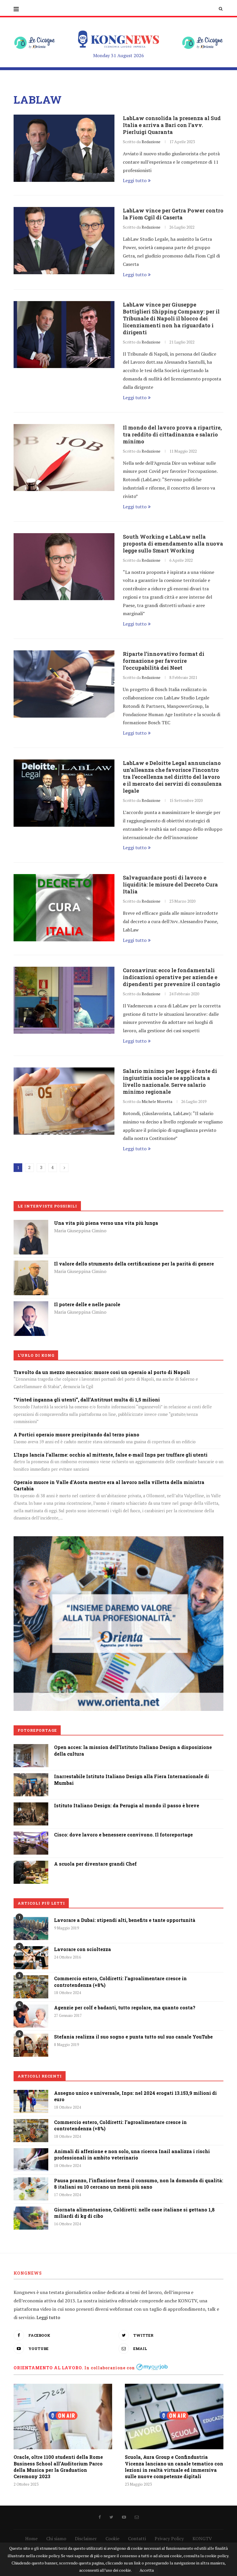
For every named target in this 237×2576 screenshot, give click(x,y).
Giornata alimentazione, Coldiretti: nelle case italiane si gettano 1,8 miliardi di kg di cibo (134, 2213)
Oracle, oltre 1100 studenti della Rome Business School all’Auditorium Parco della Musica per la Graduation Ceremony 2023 (58, 2467)
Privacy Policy (169, 2538)
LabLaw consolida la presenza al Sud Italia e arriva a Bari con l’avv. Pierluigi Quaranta (172, 125)
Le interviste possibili (47, 1206)
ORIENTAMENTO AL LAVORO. (48, 2368)
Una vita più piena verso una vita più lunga (106, 1223)
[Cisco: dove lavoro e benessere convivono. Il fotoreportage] (31, 1836)
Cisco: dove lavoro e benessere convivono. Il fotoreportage (123, 1835)
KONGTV (202, 2538)
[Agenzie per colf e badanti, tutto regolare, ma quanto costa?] (31, 2016)
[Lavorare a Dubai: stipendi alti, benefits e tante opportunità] (31, 1929)
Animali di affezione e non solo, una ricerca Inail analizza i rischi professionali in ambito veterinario (132, 2154)
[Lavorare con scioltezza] (31, 1958)
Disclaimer (86, 2538)
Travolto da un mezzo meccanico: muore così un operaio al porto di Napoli (102, 1372)
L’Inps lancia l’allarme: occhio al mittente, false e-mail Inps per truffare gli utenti (111, 1455)
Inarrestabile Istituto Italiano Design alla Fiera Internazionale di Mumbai (132, 1779)
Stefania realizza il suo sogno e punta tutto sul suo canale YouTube (133, 2037)
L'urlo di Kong (36, 1355)
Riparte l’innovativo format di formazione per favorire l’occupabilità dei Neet (164, 661)
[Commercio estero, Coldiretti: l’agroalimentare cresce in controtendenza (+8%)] (31, 1987)
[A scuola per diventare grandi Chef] (31, 1865)
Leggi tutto (135, 180)
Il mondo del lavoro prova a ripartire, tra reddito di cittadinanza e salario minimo (172, 434)
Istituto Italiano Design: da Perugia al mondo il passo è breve (127, 1805)
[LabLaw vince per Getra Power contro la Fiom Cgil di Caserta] (64, 241)
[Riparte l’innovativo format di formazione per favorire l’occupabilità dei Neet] (64, 684)
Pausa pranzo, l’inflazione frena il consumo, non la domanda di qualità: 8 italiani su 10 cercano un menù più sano (139, 2184)
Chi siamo (56, 2538)
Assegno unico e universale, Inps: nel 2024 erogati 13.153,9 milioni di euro (135, 2096)
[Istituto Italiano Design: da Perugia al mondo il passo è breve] (31, 1806)
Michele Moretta (157, 1101)
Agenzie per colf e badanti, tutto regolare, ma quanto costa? (125, 2007)
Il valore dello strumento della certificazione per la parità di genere (134, 1264)
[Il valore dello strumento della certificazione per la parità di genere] (31, 1265)
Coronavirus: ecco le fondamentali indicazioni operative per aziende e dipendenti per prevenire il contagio (172, 977)
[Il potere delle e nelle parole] (31, 1305)
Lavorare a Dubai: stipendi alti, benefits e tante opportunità (125, 1920)
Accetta (147, 2570)
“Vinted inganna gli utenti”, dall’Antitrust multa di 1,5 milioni (87, 1400)
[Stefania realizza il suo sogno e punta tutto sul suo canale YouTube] (31, 2045)
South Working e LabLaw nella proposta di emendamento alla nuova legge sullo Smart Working (173, 544)
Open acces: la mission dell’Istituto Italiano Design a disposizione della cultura (133, 1750)
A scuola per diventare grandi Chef (95, 1864)
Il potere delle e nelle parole (87, 1304)
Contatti (137, 2538)
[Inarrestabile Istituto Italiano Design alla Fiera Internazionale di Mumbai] (31, 1777)
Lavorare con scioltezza (83, 1949)
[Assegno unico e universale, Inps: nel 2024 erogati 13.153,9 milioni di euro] (31, 2101)
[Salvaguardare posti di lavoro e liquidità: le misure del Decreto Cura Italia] (64, 908)
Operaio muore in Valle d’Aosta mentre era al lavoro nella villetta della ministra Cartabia (109, 1485)
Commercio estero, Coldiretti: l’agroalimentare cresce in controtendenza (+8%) (120, 1982)
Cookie (112, 2538)
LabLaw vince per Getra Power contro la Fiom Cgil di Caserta (173, 214)
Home (31, 2538)
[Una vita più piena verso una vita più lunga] (31, 1224)
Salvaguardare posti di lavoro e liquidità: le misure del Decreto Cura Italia (170, 884)
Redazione (151, 142)
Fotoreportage (37, 1730)
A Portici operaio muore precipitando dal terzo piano (76, 1434)
